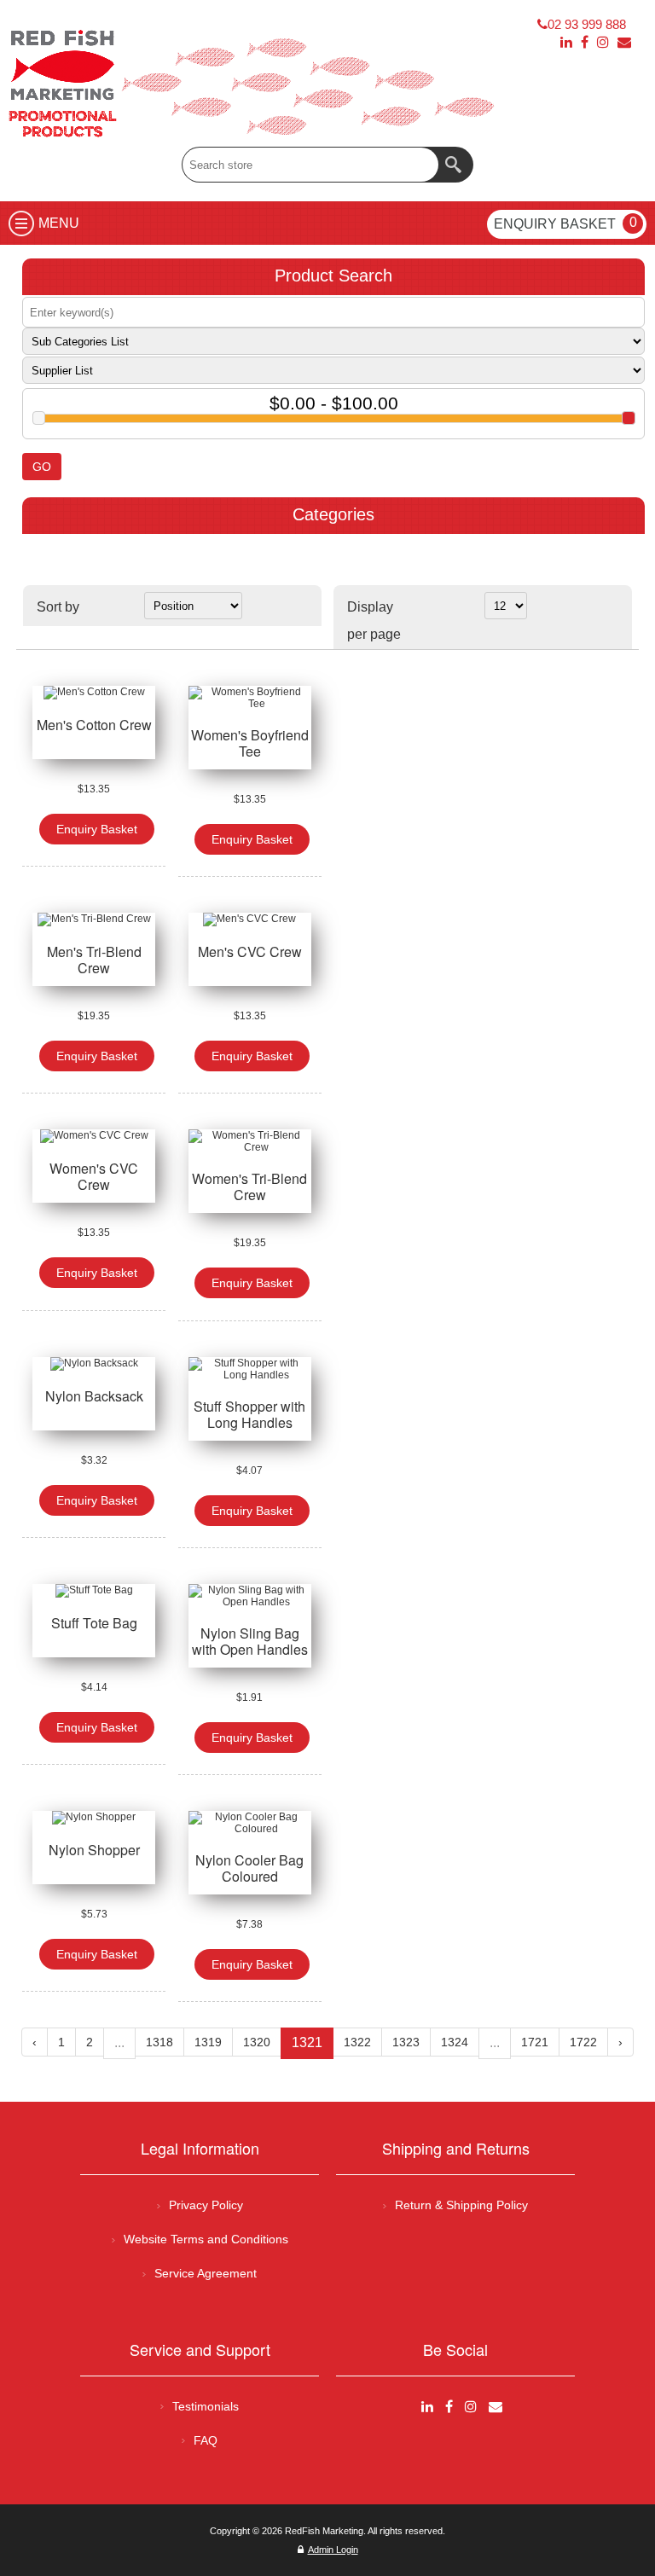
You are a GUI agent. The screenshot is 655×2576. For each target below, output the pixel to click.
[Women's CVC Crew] (94, 1136)
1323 (406, 2042)
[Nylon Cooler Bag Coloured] (250, 1823)
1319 (208, 2042)
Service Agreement (206, 2273)
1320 (257, 2042)
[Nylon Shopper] (94, 1818)
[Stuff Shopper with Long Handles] (250, 1369)
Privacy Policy (206, 2205)
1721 (535, 2042)
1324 (455, 2042)
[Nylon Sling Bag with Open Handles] (250, 1596)
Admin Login (333, 2550)
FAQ (206, 2440)
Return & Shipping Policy (461, 2205)
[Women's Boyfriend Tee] (250, 698)
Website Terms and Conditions (206, 2239)
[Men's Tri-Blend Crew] (94, 920)
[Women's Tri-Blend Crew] (250, 1141)
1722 (583, 2042)
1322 (357, 2042)
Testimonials (206, 2406)
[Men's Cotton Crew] (94, 693)
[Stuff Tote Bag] (94, 1591)
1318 (159, 2042)
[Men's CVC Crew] (250, 920)
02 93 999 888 (587, 24)
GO (42, 467)
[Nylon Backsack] (94, 1364)
